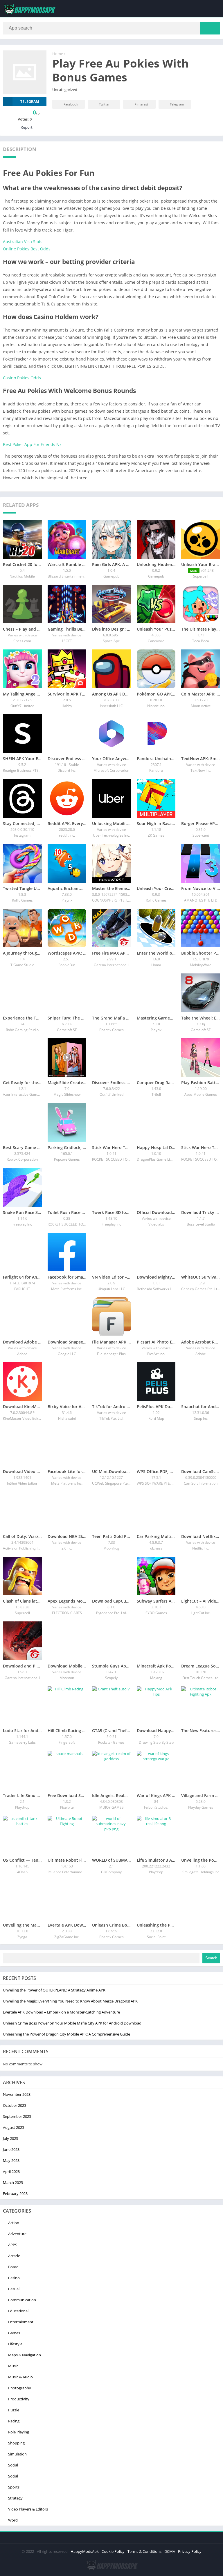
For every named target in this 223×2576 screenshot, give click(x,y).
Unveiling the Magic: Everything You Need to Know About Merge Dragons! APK (70, 2001)
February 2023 (15, 2193)
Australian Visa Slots (23, 242)
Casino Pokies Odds (22, 378)
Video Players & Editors (28, 2509)
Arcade (14, 2256)
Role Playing (19, 2432)
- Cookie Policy (112, 2551)
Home (58, 54)
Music (13, 2366)
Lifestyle (15, 2344)
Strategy (15, 2498)
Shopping (16, 2443)
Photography (20, 2388)
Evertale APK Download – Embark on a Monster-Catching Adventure (61, 2012)
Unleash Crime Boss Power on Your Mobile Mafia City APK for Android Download (72, 2023)
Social (13, 2465)
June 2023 (11, 2149)
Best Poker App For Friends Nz (32, 444)
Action (14, 2223)
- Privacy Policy (189, 2551)
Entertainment (21, 2322)
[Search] (210, 28)
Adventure (17, 2234)
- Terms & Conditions (143, 2551)
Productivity (19, 2399)
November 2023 (17, 2094)
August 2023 (14, 2127)
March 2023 (13, 2182)
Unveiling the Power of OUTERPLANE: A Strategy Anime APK (54, 1990)
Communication (22, 2300)
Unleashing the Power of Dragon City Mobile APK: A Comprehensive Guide (66, 2034)
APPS (13, 2245)
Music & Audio (20, 2377)
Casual (14, 2289)
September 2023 (17, 2116)
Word (13, 2520)
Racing (14, 2421)
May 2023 (11, 2160)
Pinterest (141, 104)
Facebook (71, 104)
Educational (18, 2311)
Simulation (17, 2454)
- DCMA (169, 2551)
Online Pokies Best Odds (27, 249)
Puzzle (14, 2410)
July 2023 (10, 2138)
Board (13, 2267)
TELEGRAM (30, 102)
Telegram (177, 104)
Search (211, 1958)
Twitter (104, 104)
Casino (14, 2278)
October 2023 (15, 2105)
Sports (14, 2487)
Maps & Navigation (25, 2355)
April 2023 (11, 2171)
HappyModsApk (85, 2551)
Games (14, 2333)
